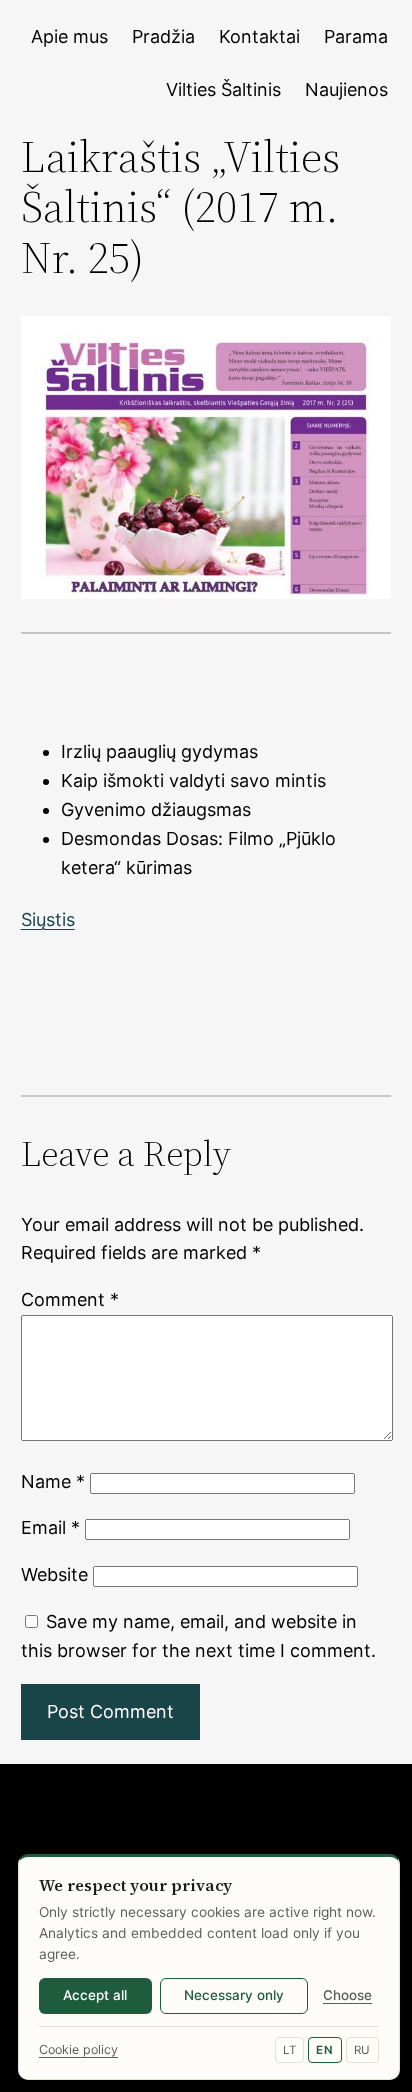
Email (50, 1527)
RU (362, 2050)
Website (54, 1574)
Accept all (95, 1995)
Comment (70, 1299)
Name (53, 1481)
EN (324, 2050)
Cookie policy (78, 2049)
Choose (347, 1995)
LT (289, 2050)
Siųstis (48, 919)
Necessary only (234, 1995)
